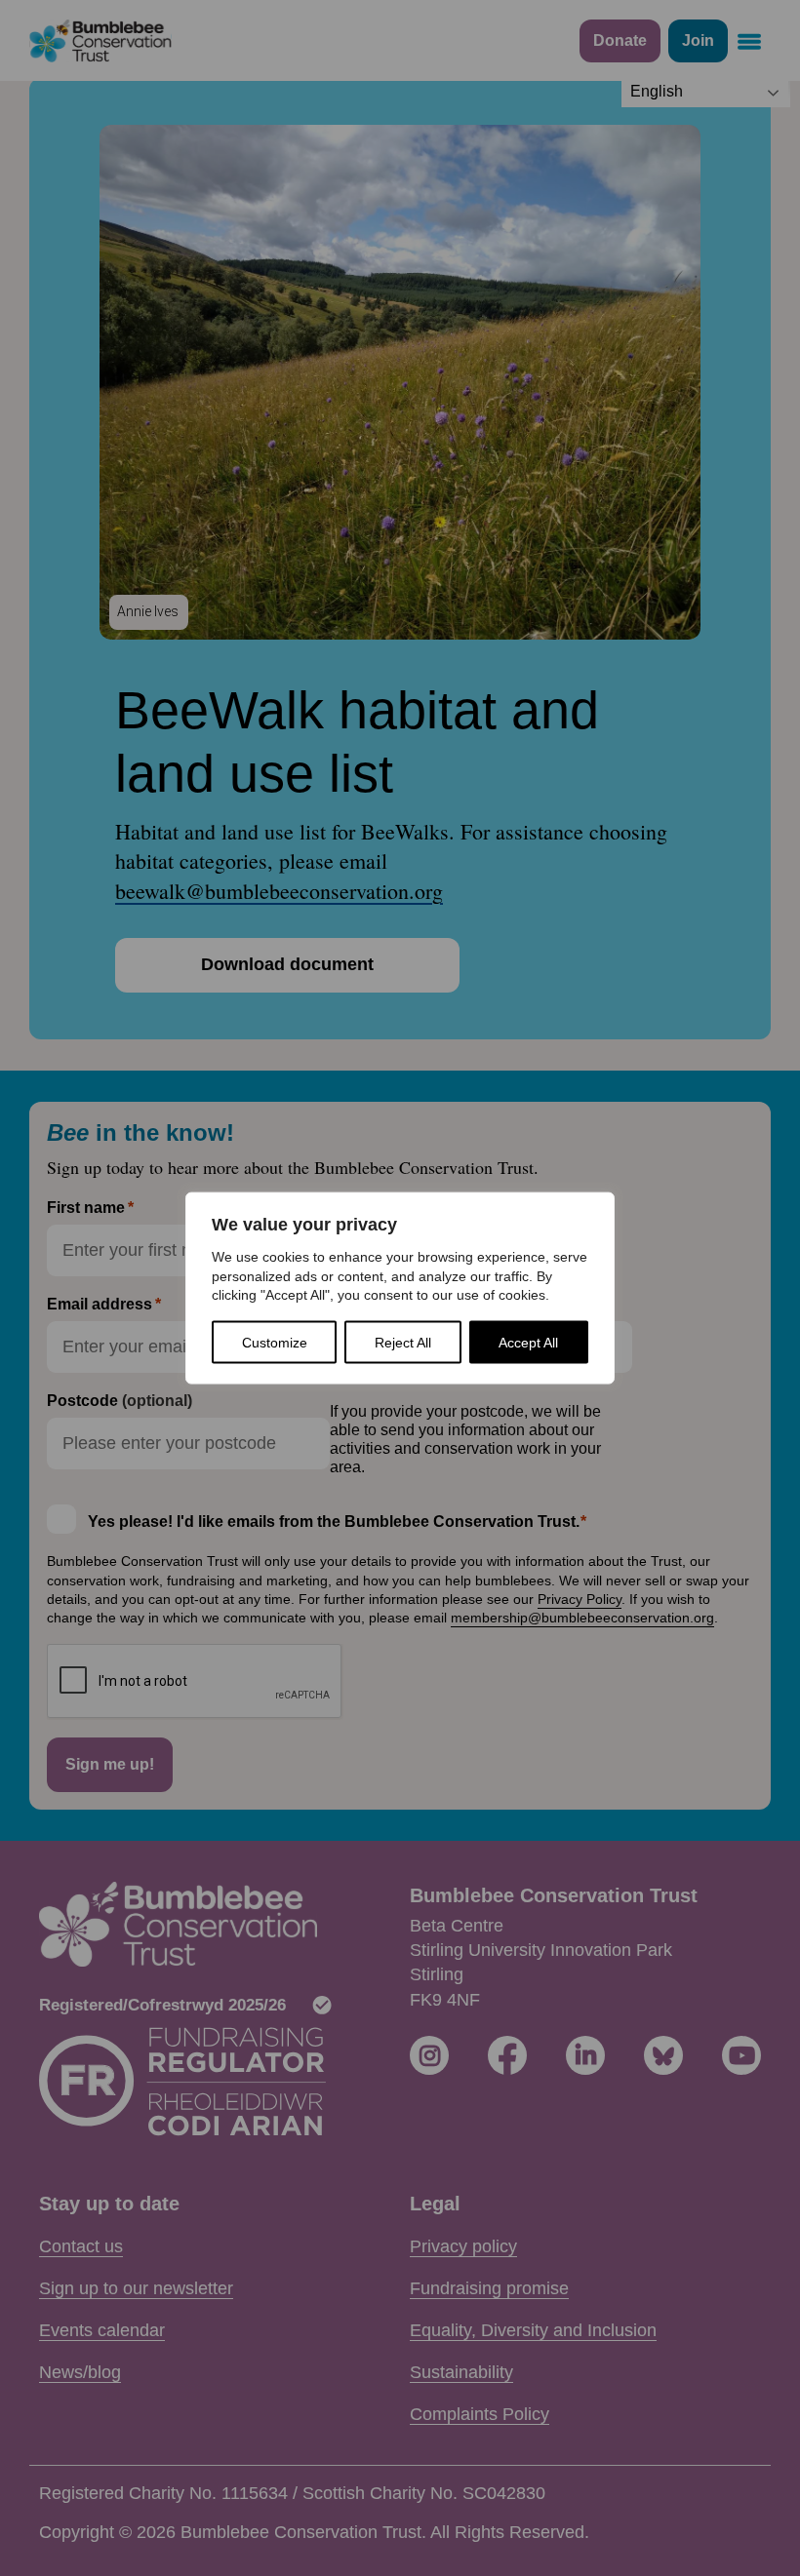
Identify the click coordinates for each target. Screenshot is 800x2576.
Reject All (403, 1342)
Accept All (528, 1342)
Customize (275, 1342)
